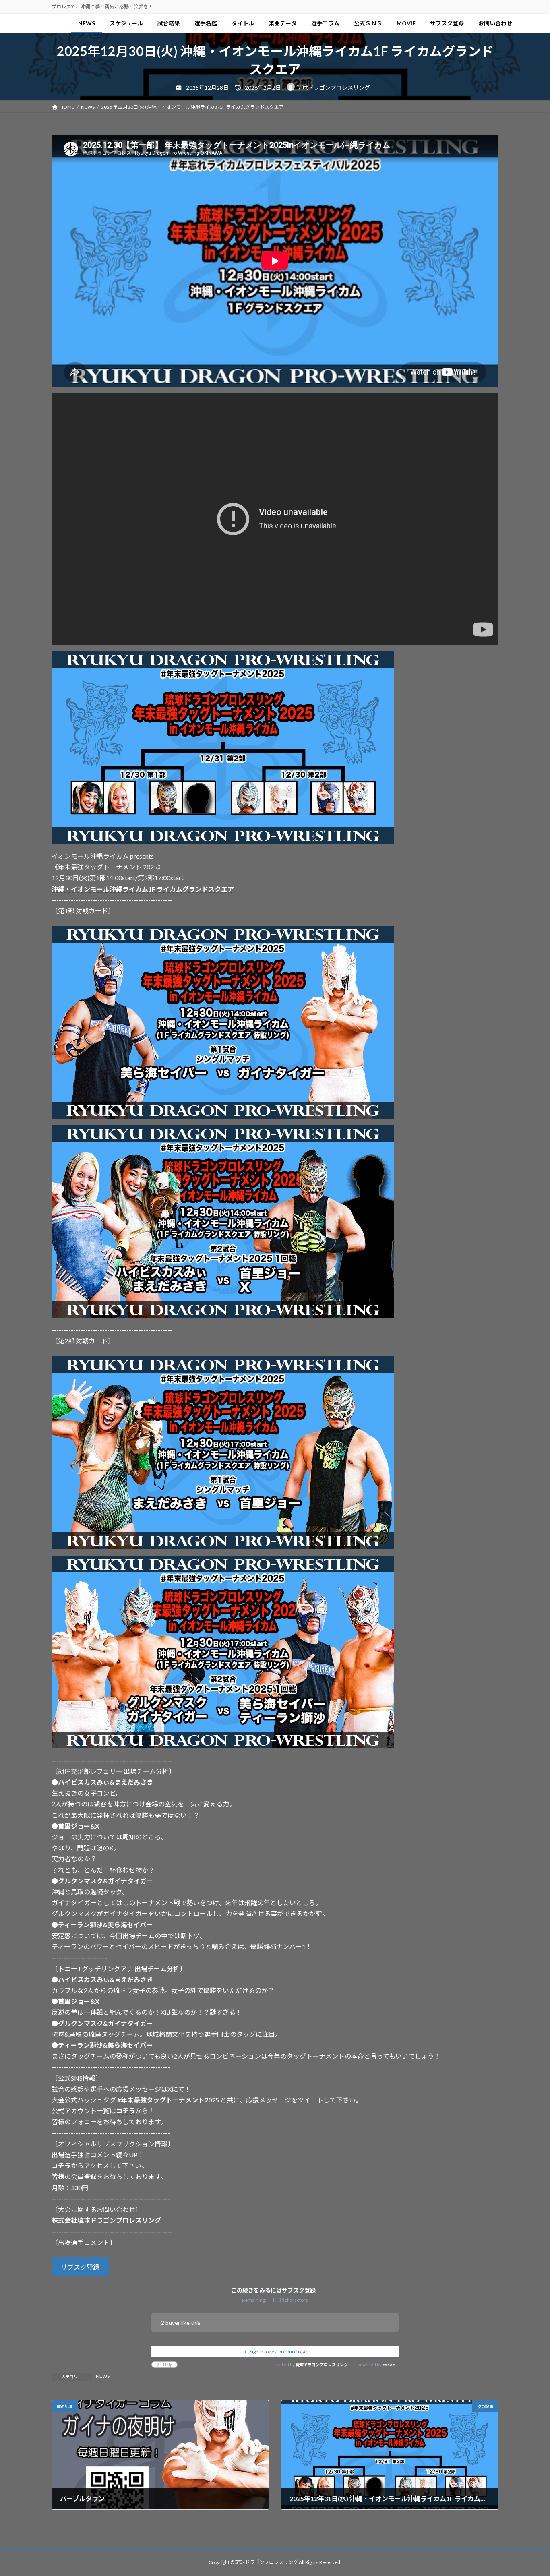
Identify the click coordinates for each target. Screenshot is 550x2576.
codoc (389, 2365)
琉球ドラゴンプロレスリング (322, 2365)
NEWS (103, 2376)
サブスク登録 (80, 2267)
